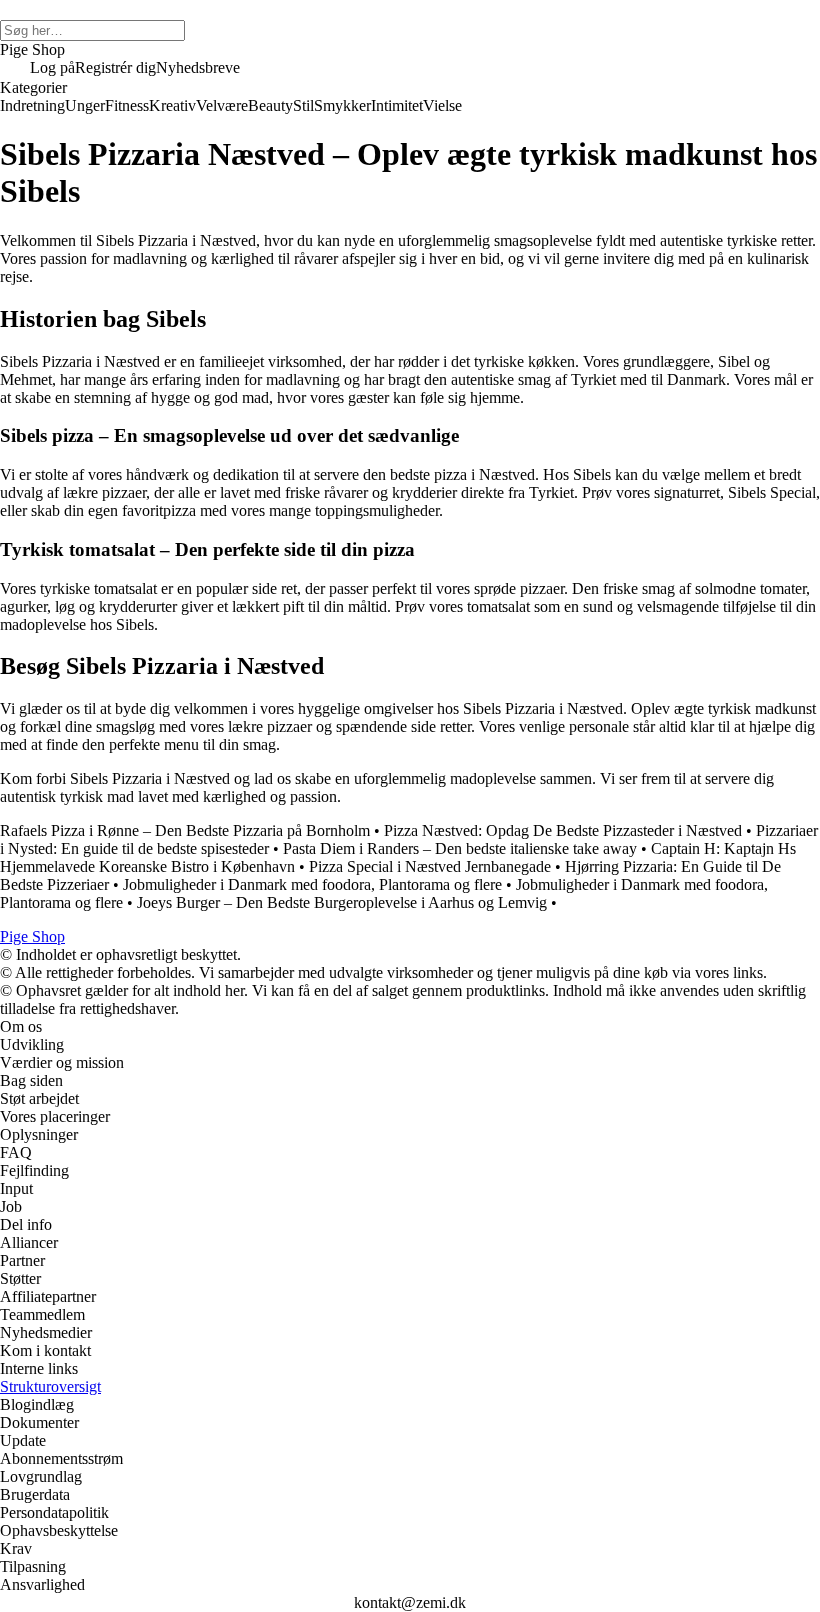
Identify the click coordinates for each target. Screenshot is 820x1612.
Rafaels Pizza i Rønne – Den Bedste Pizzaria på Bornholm (185, 830)
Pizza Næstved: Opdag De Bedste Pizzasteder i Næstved (563, 830)
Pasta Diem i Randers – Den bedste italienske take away (460, 848)
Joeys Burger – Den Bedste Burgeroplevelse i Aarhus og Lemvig (342, 902)
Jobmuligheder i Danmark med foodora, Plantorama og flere (312, 884)
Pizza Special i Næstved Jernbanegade (430, 866)
